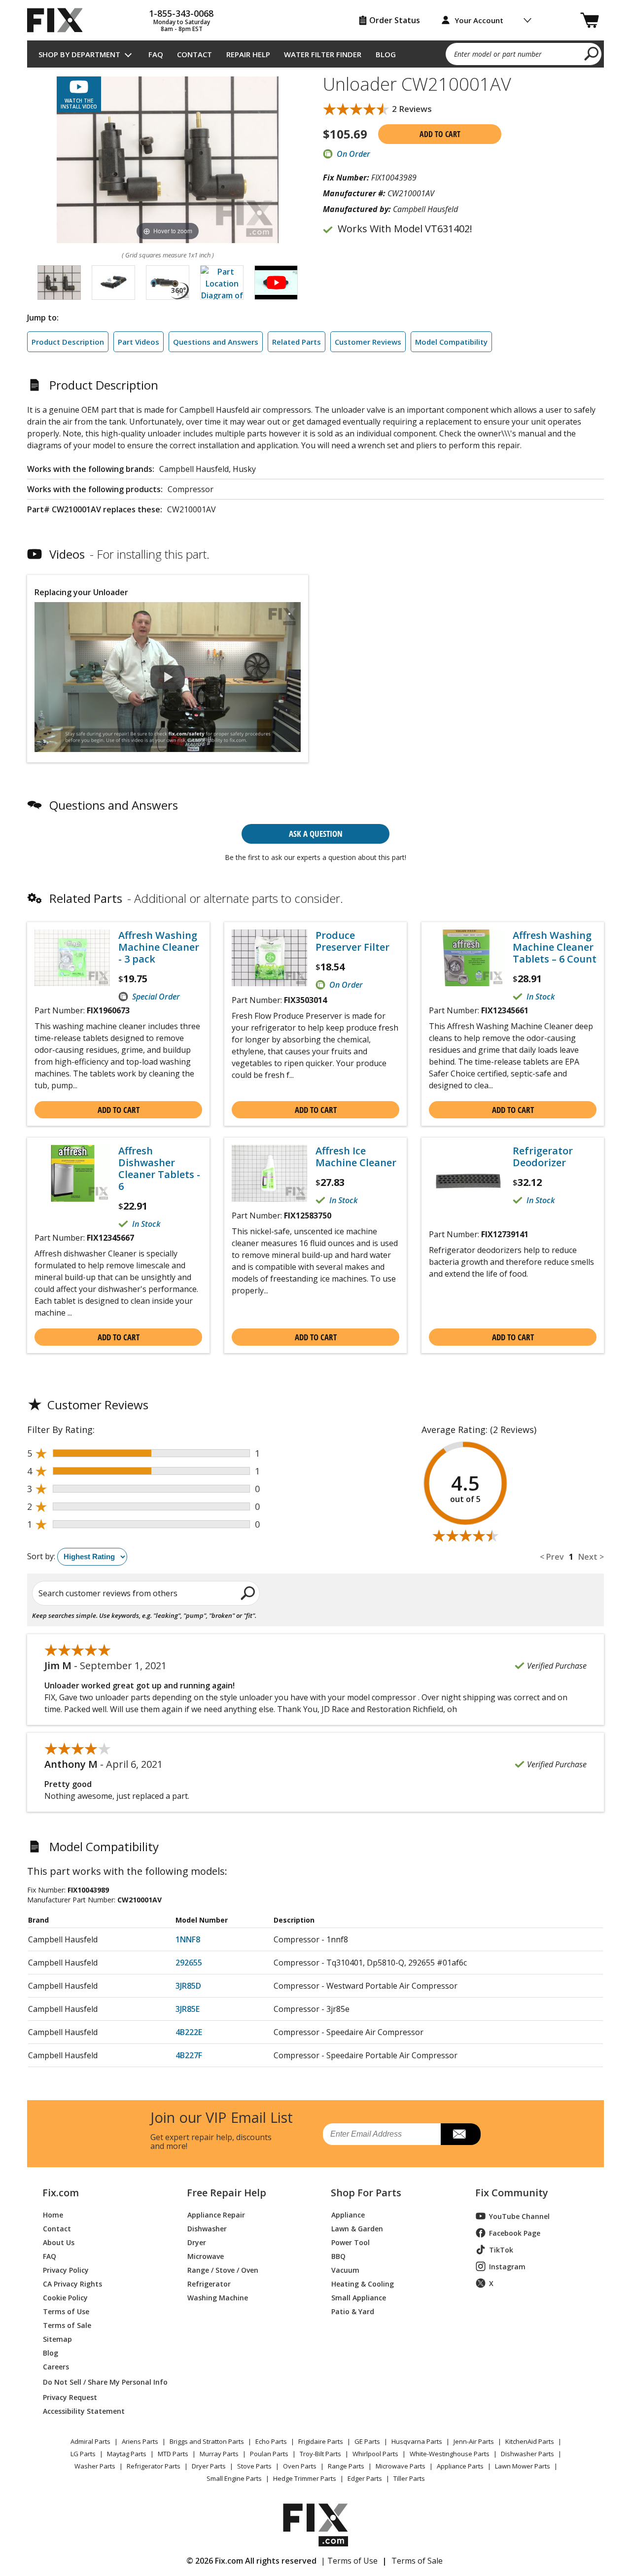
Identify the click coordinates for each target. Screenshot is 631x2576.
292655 (189, 1963)
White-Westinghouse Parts (450, 2454)
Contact (194, 54)
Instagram (507, 2267)
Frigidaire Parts (321, 2441)
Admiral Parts (90, 2441)
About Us (59, 2242)
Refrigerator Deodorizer (543, 1157)
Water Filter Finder (323, 54)
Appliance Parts (460, 2466)
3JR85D (188, 1986)
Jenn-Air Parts (474, 2441)
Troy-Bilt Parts (320, 2454)
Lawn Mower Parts (523, 2466)
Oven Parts (300, 2466)
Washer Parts (95, 2466)
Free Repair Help (227, 2193)
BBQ (338, 2256)
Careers (56, 2366)
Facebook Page (515, 2233)
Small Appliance (359, 2297)
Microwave (206, 2256)
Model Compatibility (451, 342)
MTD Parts (173, 2454)
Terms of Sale (67, 2325)
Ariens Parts (140, 2441)
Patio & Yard (353, 2311)
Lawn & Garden (357, 2228)
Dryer (197, 2242)
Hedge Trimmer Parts (305, 2478)
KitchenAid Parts (530, 2441)
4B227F (189, 2055)
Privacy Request (70, 2397)
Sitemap (57, 2339)
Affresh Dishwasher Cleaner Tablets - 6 (159, 1169)
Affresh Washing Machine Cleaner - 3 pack (159, 947)
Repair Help (248, 54)
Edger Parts (365, 2478)
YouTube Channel (519, 2216)
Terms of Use (66, 2311)
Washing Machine (218, 2297)
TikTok (501, 2250)
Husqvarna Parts (417, 2441)
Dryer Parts (209, 2466)
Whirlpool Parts (375, 2454)
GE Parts (367, 2441)
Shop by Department (79, 54)
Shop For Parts (366, 2193)
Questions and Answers (216, 342)
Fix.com (61, 2193)
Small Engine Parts (234, 2478)
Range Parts (346, 2466)
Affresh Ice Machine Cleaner (356, 1157)
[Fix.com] (59, 20)
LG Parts (83, 2454)
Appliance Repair (216, 2214)
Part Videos (139, 342)
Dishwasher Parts (527, 2454)
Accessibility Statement (84, 2411)
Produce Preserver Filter (352, 941)
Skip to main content (316, 19)
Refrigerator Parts (154, 2466)
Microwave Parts (401, 2466)
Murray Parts (219, 2454)
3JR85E (188, 2009)
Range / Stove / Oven (223, 2270)
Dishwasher (207, 2228)
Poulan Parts (269, 2454)
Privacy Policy (66, 2270)
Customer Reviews (368, 342)
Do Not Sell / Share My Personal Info (101, 2382)
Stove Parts (254, 2466)
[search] (592, 53)
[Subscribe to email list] (461, 2134)
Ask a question (316, 834)
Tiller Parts (409, 2478)
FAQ (156, 54)
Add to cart (440, 134)
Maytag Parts (127, 2454)
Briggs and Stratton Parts (207, 2441)
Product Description (68, 342)
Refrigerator (209, 2283)
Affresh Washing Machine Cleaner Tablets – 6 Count (555, 947)
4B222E (189, 2032)
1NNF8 (188, 1939)
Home (53, 2214)
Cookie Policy (65, 2297)
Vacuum (345, 2270)
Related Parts (297, 342)
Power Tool (351, 2242)
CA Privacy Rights (72, 2283)
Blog (386, 54)
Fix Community (512, 2193)
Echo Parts (271, 2441)
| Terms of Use (349, 2561)
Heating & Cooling (363, 2283)
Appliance (348, 2214)
